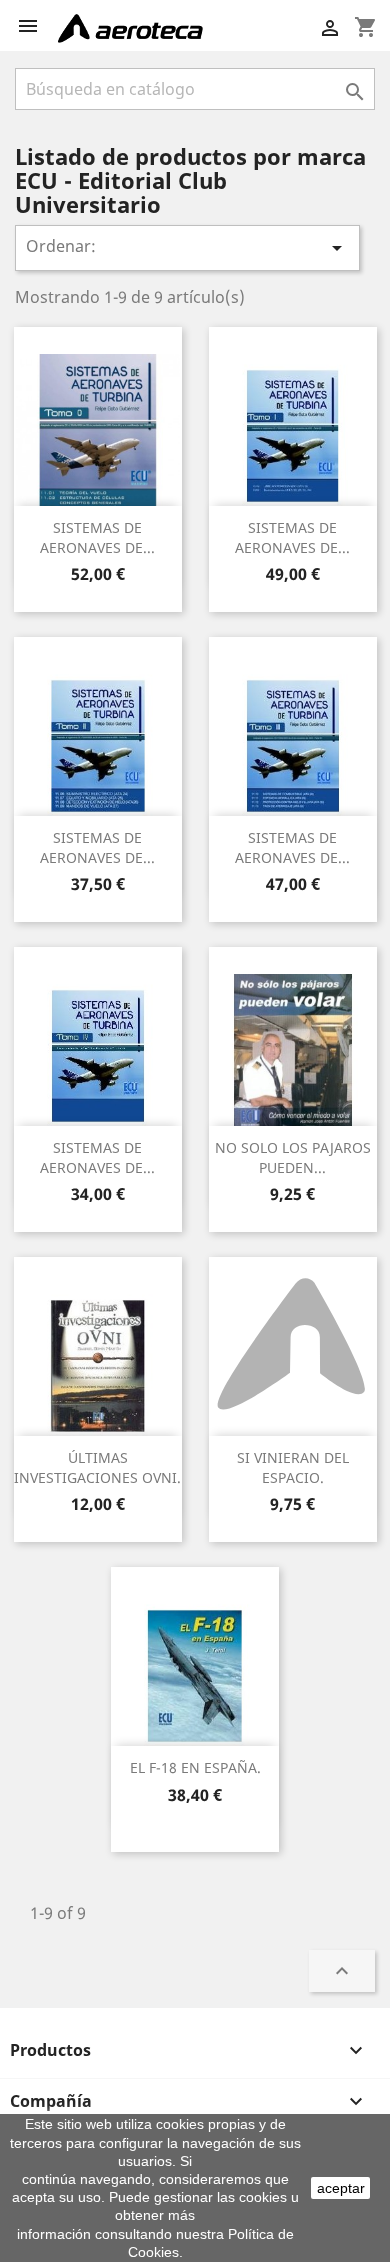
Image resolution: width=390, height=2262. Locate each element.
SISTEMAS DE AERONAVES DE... (97, 537)
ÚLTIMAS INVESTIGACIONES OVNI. (97, 1467)
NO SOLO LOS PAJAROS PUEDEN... (293, 1157)
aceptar (341, 2188)
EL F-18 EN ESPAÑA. (195, 1767)
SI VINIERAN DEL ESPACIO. (293, 1467)
